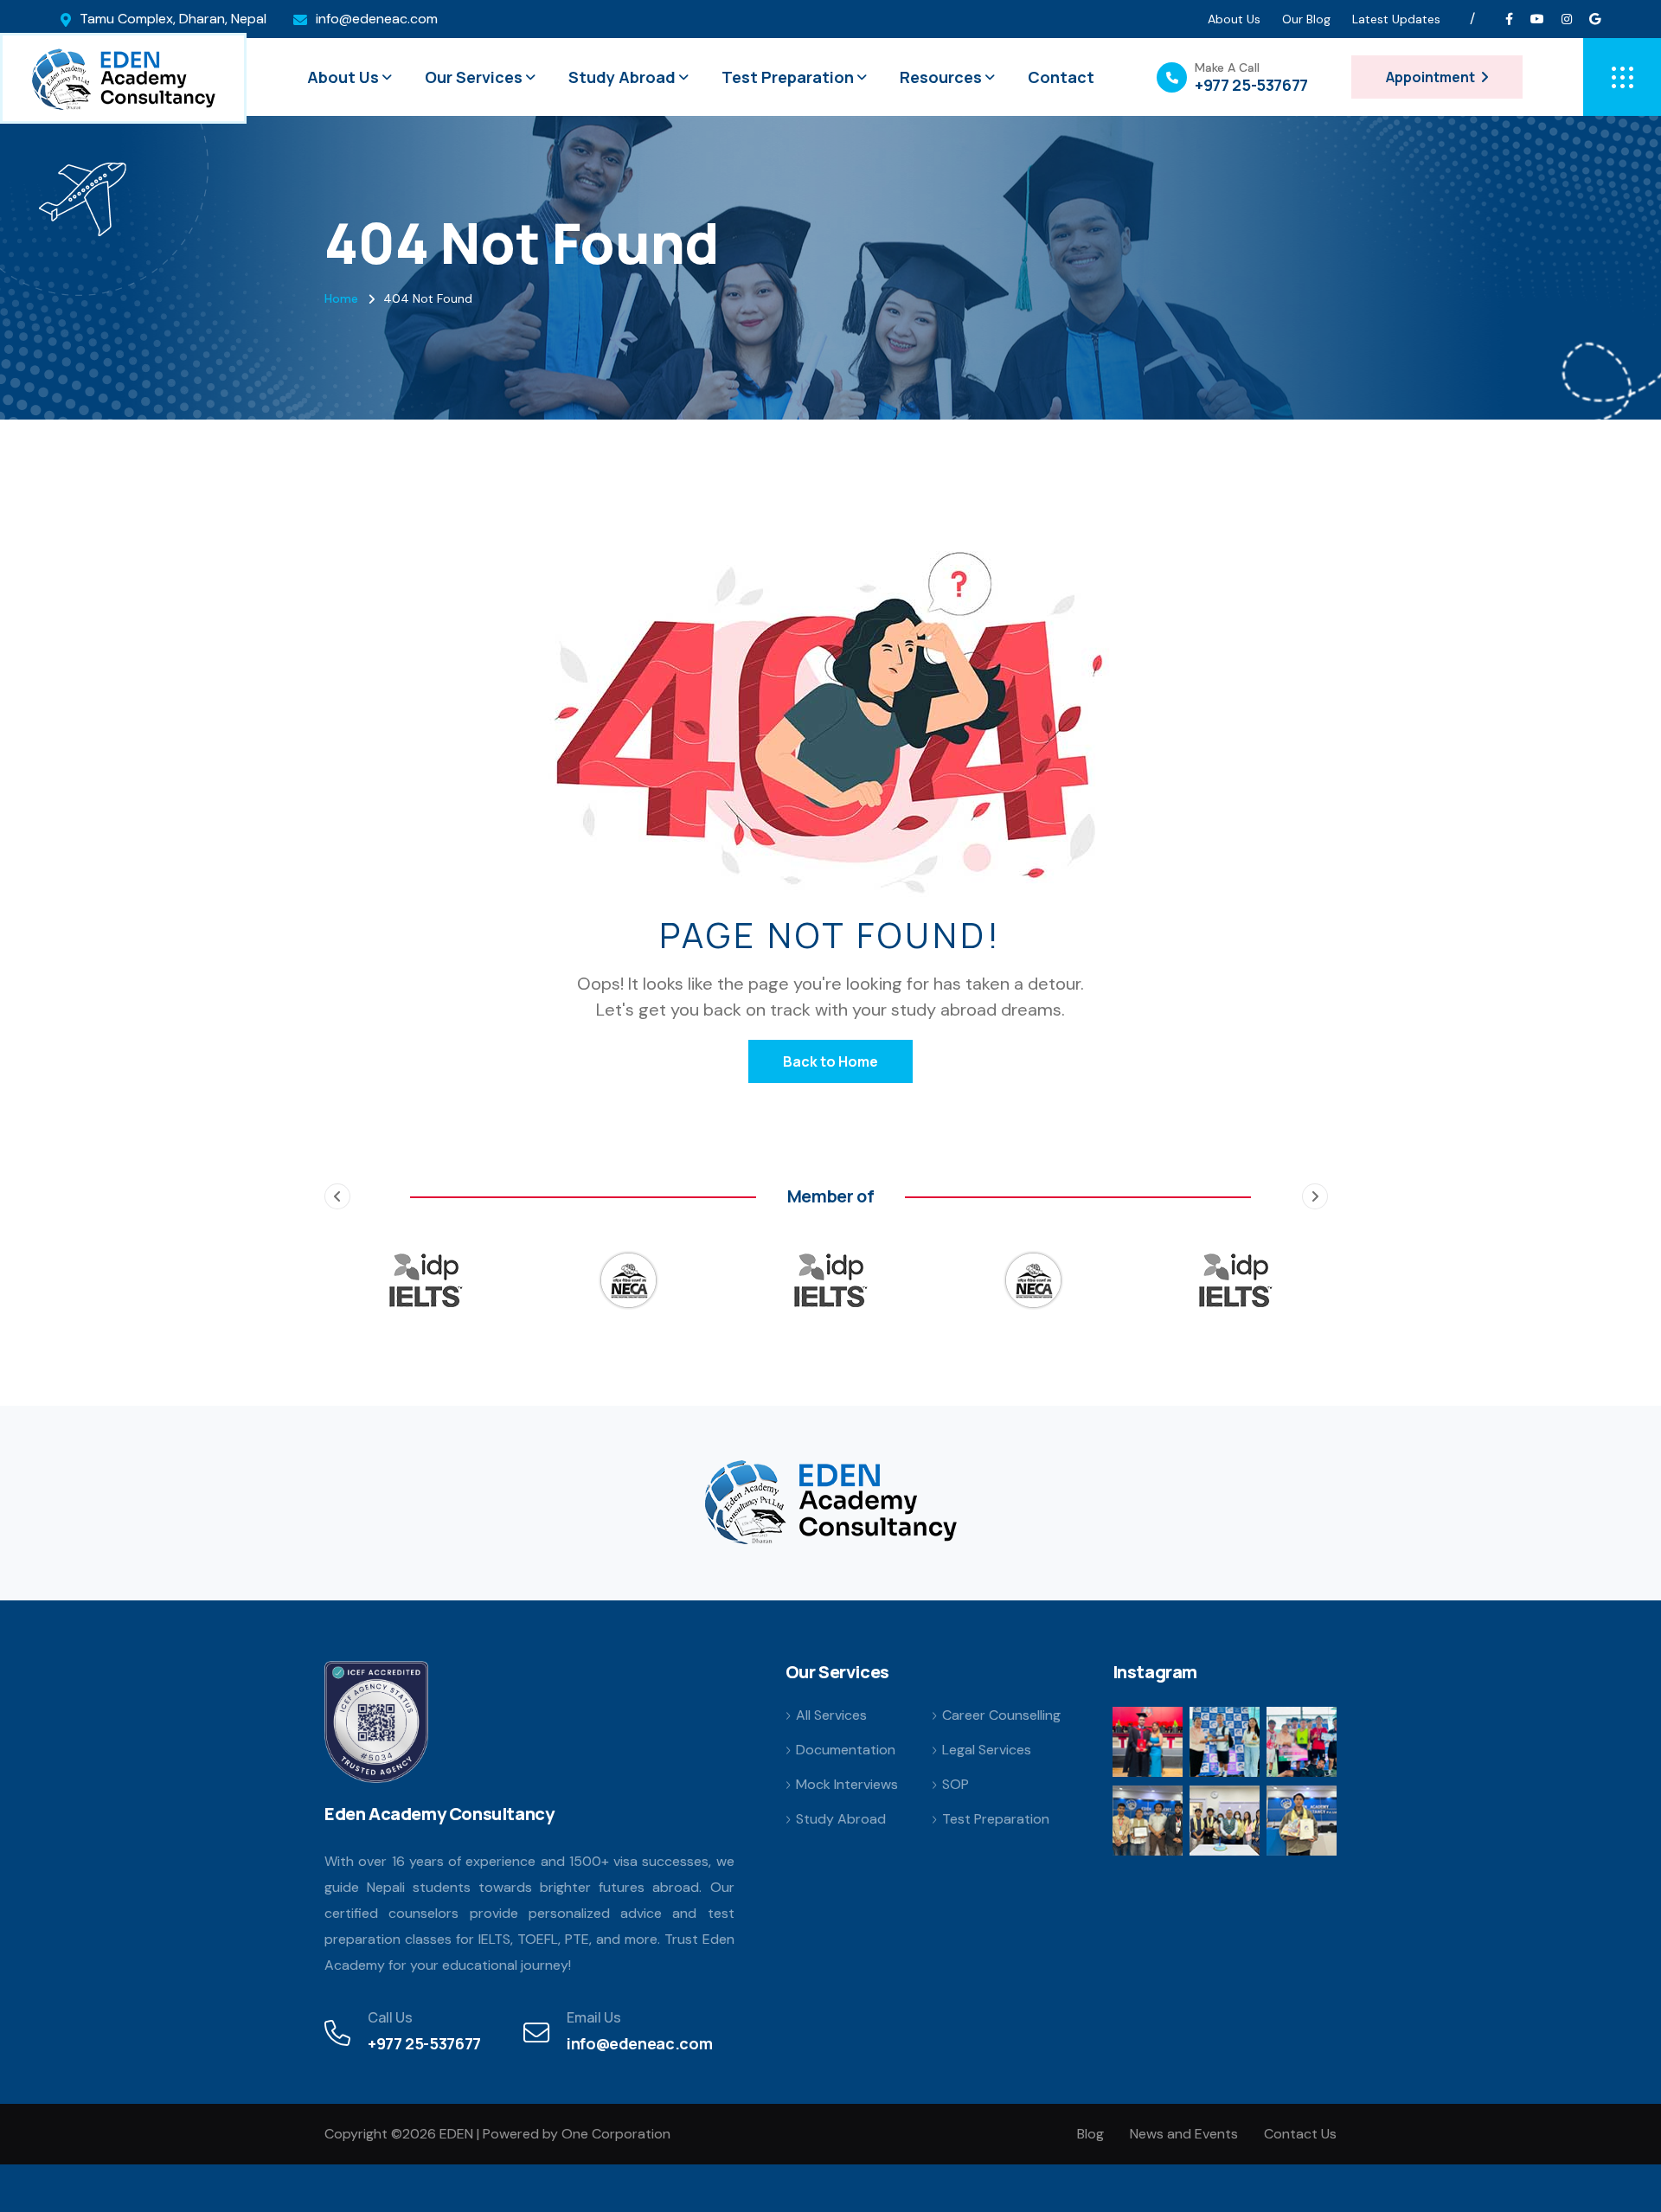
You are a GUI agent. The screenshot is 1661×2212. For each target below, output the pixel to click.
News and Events (1184, 2134)
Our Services (474, 77)
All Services (831, 1715)
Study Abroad (622, 77)
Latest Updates (1396, 19)
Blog (1090, 2134)
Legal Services (987, 1750)
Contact (1061, 77)
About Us (1234, 19)
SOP (956, 1785)
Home (341, 298)
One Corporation (616, 2134)
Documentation (846, 1750)
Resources (941, 77)
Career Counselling (1001, 1715)
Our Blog (1306, 19)
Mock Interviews (847, 1785)
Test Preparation (788, 77)
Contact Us (1300, 2134)
